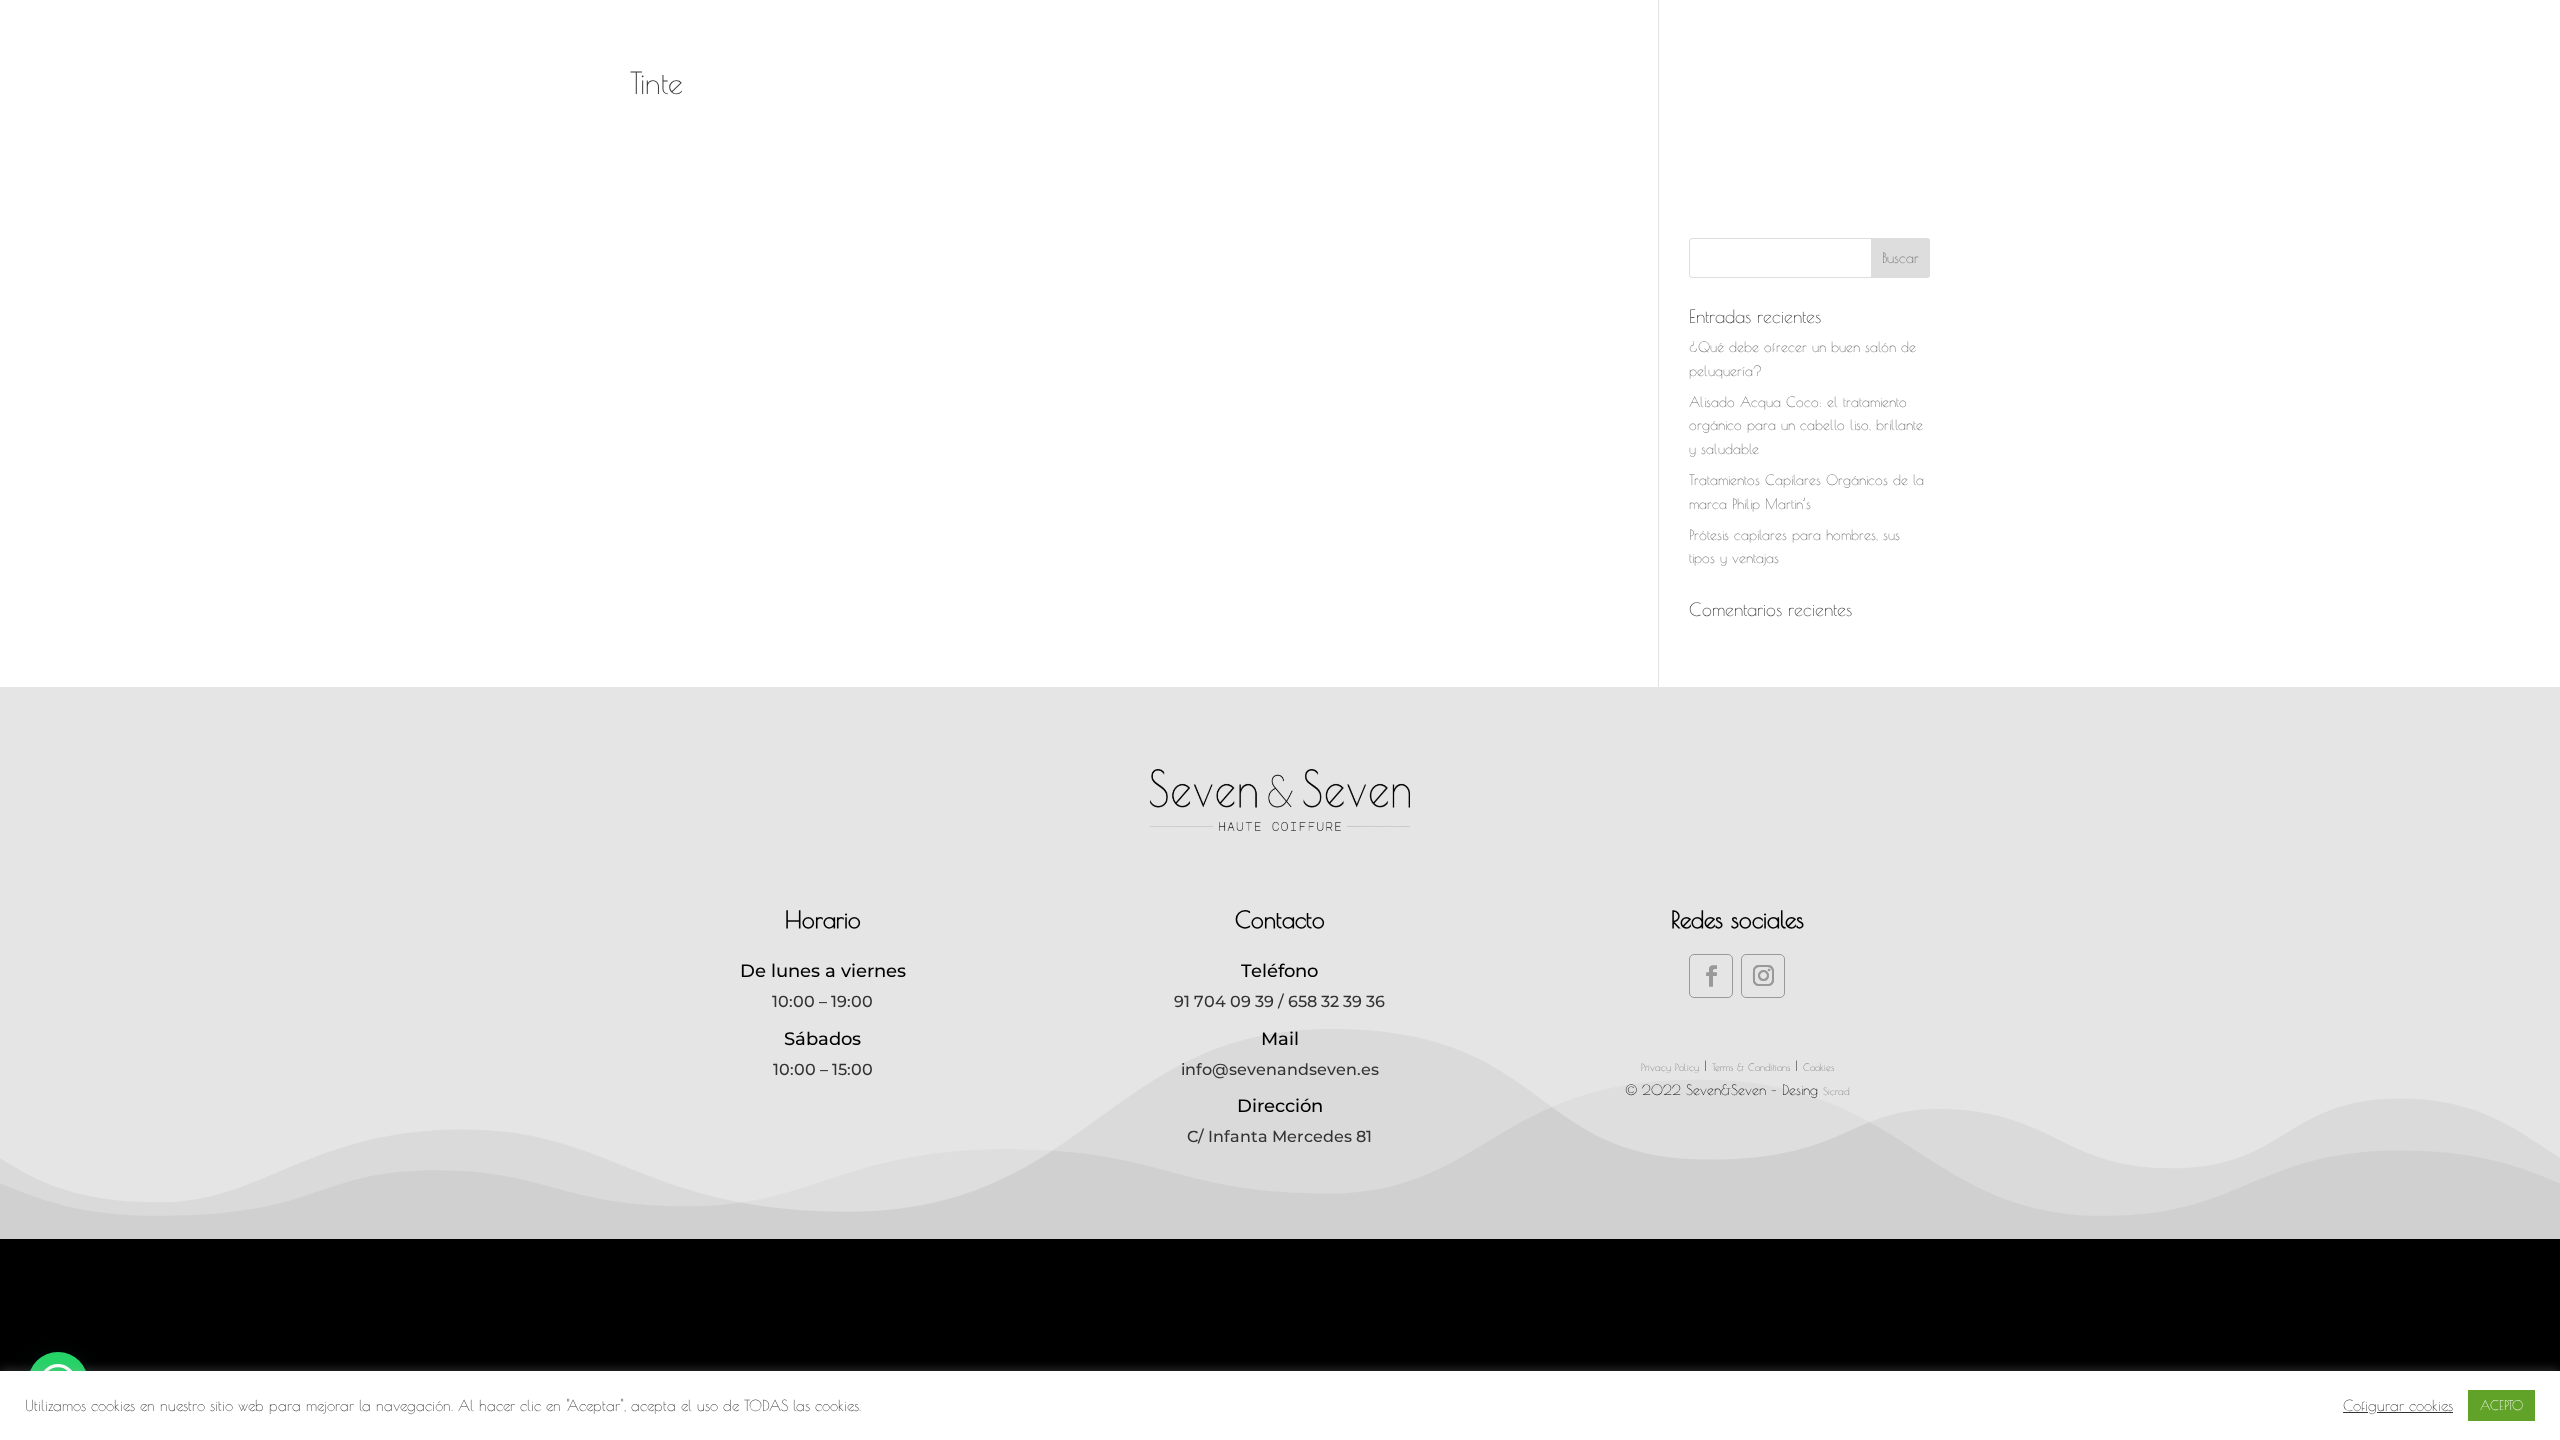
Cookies (1818, 1067)
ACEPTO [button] (2501, 1405)
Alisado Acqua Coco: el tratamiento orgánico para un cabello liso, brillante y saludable (1806, 426)
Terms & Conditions (1751, 1067)
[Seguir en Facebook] (1711, 976)
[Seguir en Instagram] (1763, 976)
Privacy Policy (1670, 1067)
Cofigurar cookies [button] (2398, 1405)
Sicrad (1836, 1091)
